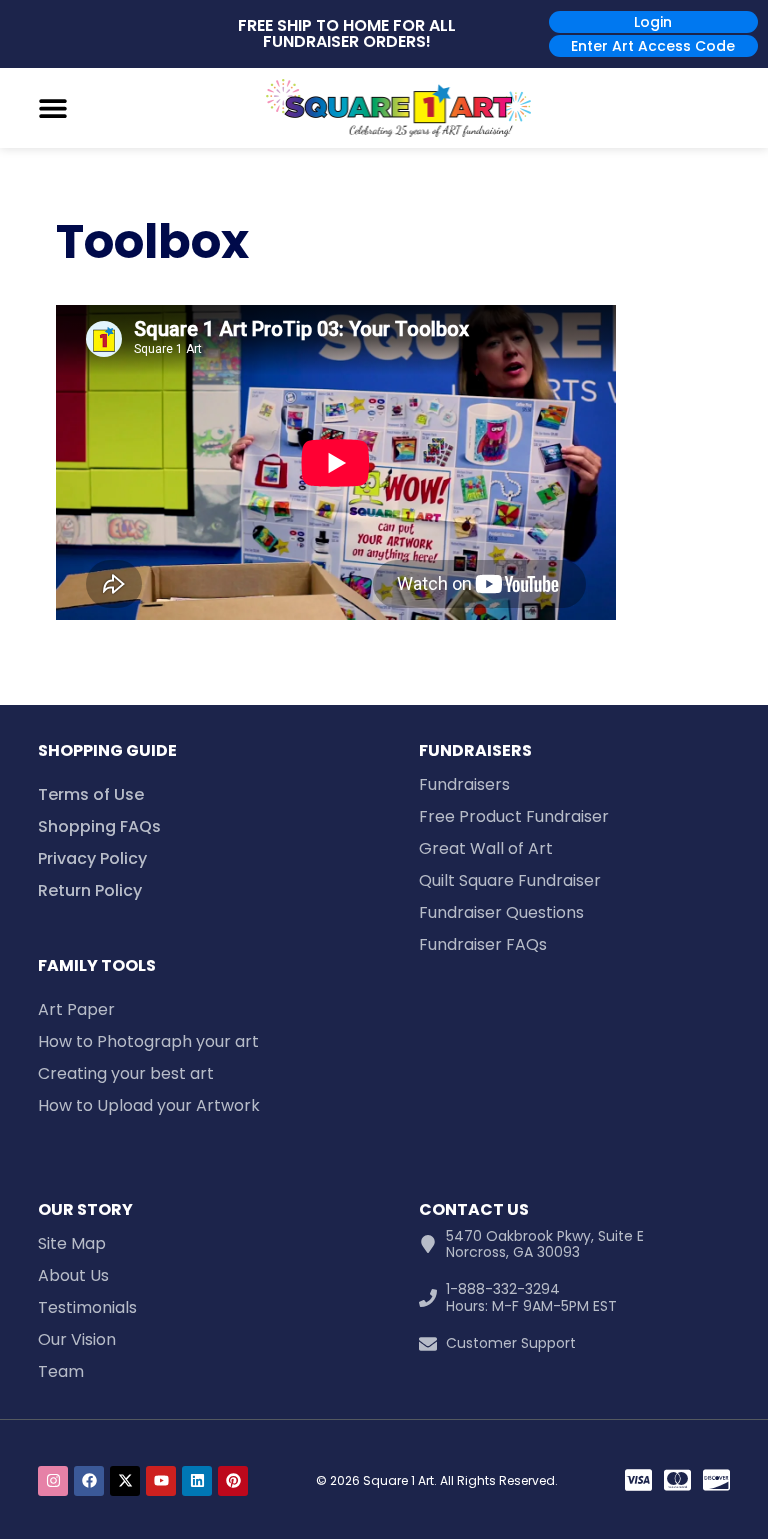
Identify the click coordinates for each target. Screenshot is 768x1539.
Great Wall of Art (486, 848)
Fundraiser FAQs (483, 944)
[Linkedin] (197, 1481)
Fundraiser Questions (501, 912)
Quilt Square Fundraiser (510, 880)
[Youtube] (161, 1481)
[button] (53, 108)
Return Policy (90, 890)
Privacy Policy (92, 858)
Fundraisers (464, 784)
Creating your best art (126, 1073)
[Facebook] (89, 1481)
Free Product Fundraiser (514, 816)
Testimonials (87, 1307)
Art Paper (76, 1009)
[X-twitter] (125, 1481)
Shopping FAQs (99, 826)
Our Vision (77, 1339)
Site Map (72, 1243)
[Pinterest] (233, 1481)
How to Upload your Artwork (149, 1105)
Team (61, 1371)
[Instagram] (53, 1481)
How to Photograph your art (148, 1041)
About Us (73, 1275)
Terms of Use (91, 794)
